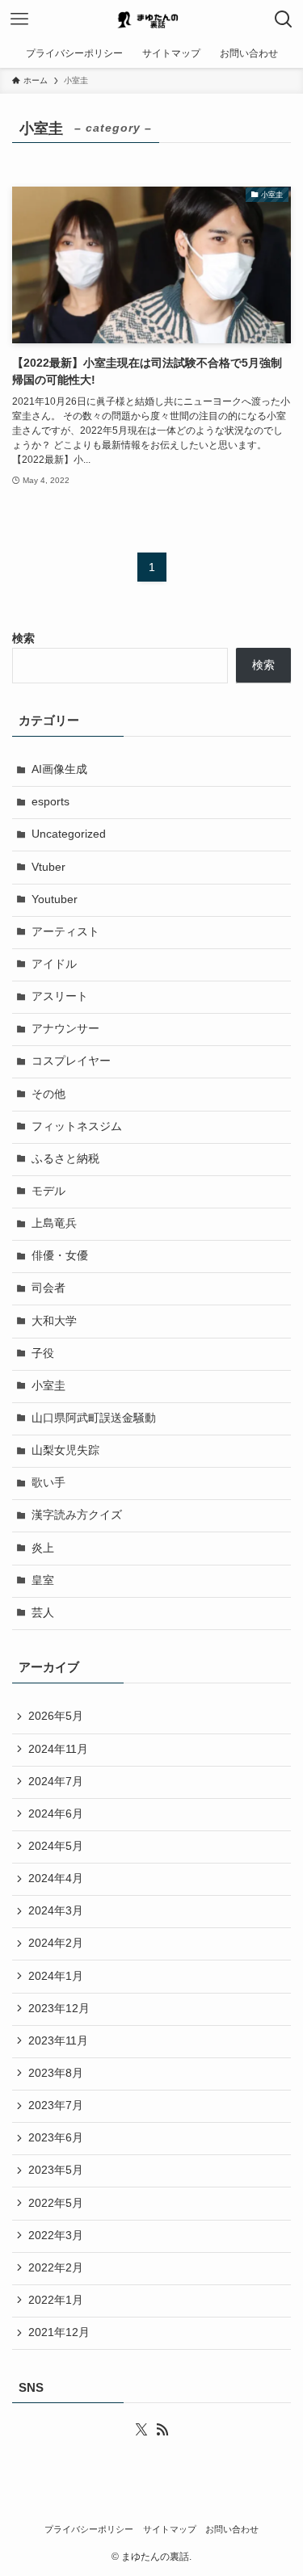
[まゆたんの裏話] (152, 19)
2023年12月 (59, 2009)
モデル (48, 1191)
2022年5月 (56, 2203)
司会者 (48, 1288)
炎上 (43, 1548)
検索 (23, 639)
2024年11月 (58, 1749)
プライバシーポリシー (89, 2529)
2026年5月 (56, 1716)
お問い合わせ (232, 2529)
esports (50, 802)
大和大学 (54, 1321)
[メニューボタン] (19, 19)
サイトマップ (170, 2529)
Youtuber (55, 899)
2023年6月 (56, 2138)
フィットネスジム (77, 1126)
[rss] (162, 2430)
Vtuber (48, 867)
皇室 (43, 1580)
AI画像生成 (59, 769)
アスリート (60, 996)
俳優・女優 (60, 1256)
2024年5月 (56, 1846)
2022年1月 (56, 2300)
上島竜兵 (54, 1223)
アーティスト (65, 932)
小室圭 (48, 1386)
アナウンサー (65, 1029)
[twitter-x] (141, 2430)
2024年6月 (56, 1814)
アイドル (54, 964)
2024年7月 (56, 1782)
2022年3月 (56, 2236)
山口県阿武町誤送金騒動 (94, 1418)
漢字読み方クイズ (77, 1515)
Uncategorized (69, 834)
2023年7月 (56, 2105)
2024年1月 (56, 1976)
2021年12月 (59, 2332)
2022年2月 (56, 2268)
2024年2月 (56, 1943)
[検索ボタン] (284, 19)
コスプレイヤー (71, 1061)
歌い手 (48, 1483)
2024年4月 (56, 1878)
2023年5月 (56, 2170)
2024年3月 (56, 1911)
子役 (43, 1353)
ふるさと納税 (65, 1159)
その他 (48, 1094)
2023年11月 (58, 2041)
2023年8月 (56, 2073)
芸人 (43, 1613)
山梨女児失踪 (65, 1450)
